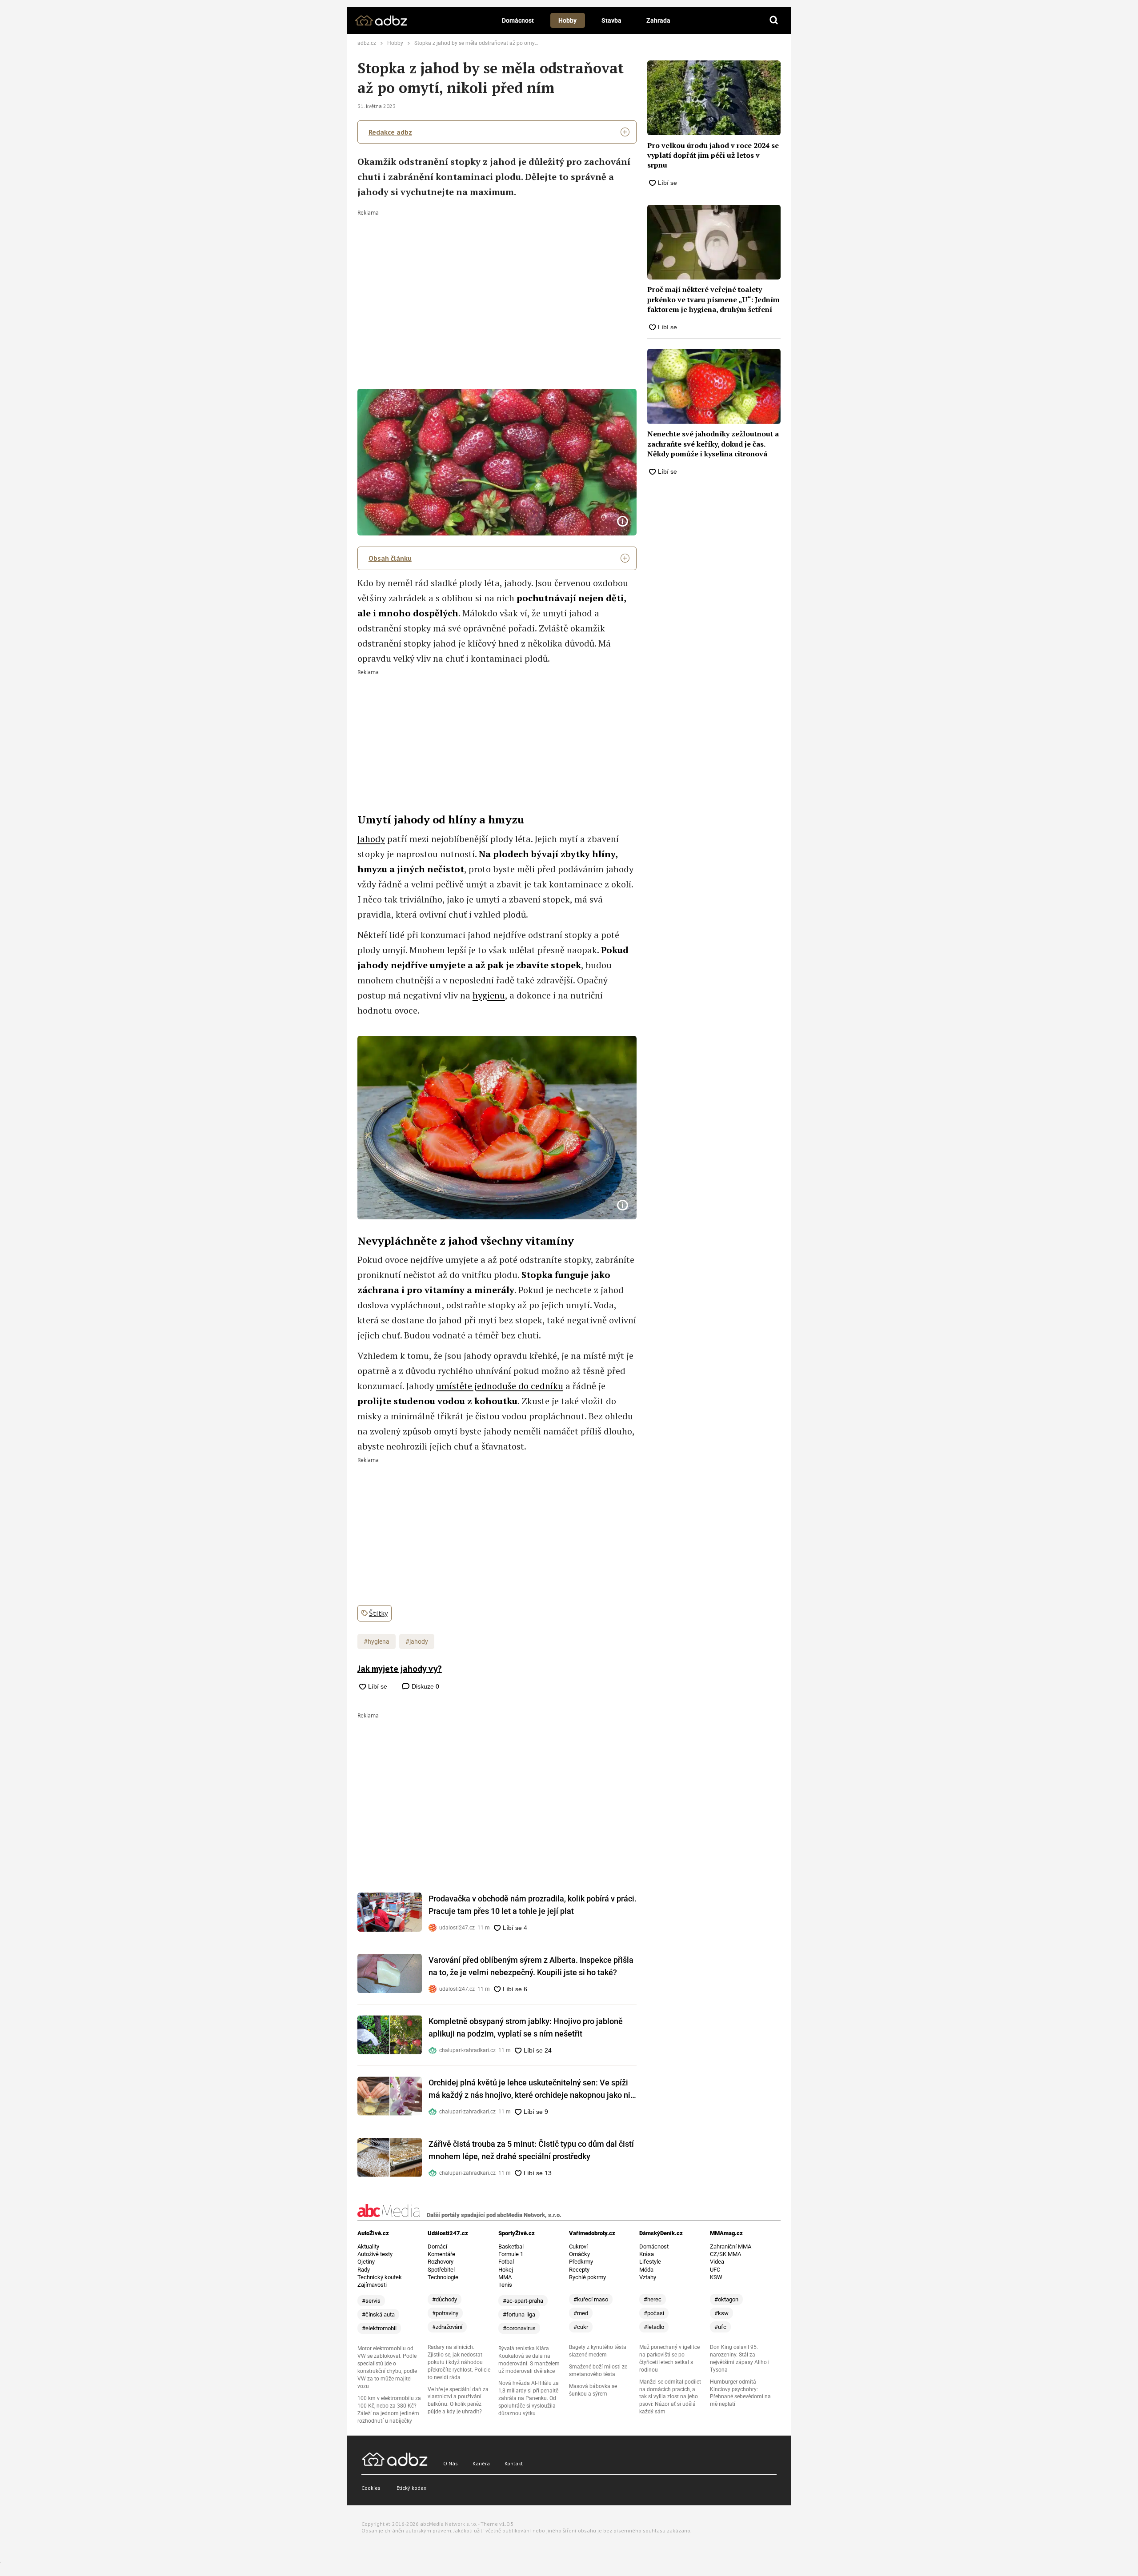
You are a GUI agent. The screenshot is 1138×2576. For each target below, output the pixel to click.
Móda (646, 2270)
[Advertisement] (497, 282)
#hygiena (377, 1641)
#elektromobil (379, 2328)
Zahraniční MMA (731, 2247)
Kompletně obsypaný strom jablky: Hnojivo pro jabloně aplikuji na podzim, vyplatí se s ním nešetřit (526, 2027)
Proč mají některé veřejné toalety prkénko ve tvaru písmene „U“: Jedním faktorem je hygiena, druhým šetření (713, 299)
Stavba (611, 20)
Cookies (371, 2488)
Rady (364, 2270)
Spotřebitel (441, 2270)
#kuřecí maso (591, 2299)
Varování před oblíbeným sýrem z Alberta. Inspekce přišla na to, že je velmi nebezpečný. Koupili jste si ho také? (531, 1966)
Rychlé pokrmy (587, 2277)
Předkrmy (581, 2262)
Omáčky (579, 2254)
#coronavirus (519, 2328)
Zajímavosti (372, 2285)
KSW (716, 2277)
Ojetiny (366, 2262)
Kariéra (481, 2463)
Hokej (506, 2270)
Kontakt (514, 2463)
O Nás (451, 2463)
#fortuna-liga (519, 2314)
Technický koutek (380, 2277)
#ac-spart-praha (523, 2301)
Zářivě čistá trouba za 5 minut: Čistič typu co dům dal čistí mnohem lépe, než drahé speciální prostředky (531, 2150)
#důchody (445, 2299)
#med (581, 2313)
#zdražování (447, 2327)
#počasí (654, 2313)
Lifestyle (650, 2262)
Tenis (505, 2285)
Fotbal (506, 2262)
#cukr (581, 2327)
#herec (653, 2299)
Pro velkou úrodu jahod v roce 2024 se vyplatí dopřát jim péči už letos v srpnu (713, 155)
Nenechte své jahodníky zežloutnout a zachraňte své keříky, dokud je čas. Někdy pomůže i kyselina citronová (713, 444)
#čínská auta (378, 2314)
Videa (717, 2262)
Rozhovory (441, 2262)
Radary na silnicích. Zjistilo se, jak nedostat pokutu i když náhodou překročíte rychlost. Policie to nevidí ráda (459, 2362)
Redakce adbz (390, 132)
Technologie (443, 2277)
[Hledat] (774, 20)
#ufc (720, 2327)
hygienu (489, 995)
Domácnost (518, 20)
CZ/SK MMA (725, 2254)
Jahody (371, 839)
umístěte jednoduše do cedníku (500, 1386)
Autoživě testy (375, 2254)
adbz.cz (367, 43)
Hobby (567, 20)
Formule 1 (511, 2254)
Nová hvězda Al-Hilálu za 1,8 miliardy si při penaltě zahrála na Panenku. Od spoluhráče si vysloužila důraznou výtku (529, 2398)
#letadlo (654, 2327)
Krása (647, 2254)
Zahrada (658, 20)
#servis (371, 2301)
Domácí (437, 2247)
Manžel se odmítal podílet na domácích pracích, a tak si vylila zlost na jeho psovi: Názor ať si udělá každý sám (670, 2397)
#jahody (417, 1641)
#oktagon (726, 2299)
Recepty (579, 2270)
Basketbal (511, 2247)
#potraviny (445, 2313)
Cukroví (578, 2247)
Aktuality (368, 2247)
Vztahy (648, 2277)
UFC (715, 2270)
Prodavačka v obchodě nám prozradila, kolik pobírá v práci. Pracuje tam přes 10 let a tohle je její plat (533, 1905)
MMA (505, 2277)
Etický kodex (411, 2488)
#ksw (721, 2313)
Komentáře (441, 2254)
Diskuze (425, 1686)
